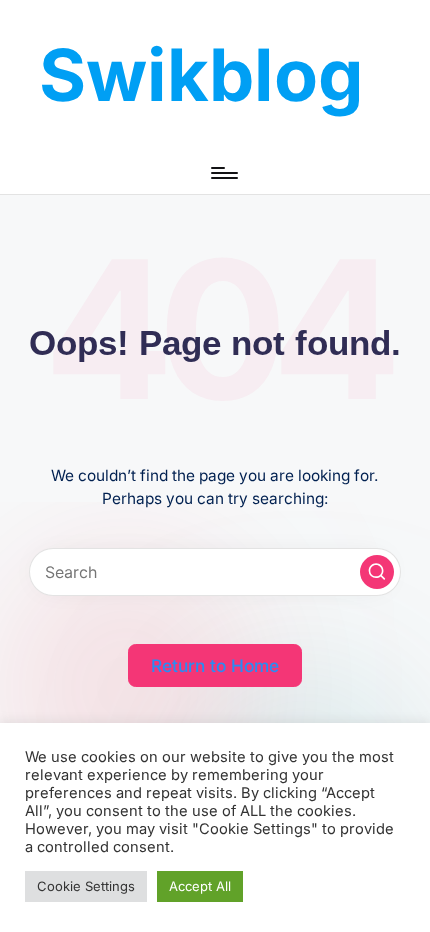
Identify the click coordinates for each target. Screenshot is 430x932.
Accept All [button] (200, 886)
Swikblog (201, 74)
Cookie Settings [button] (86, 886)
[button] (377, 572)
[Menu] (223, 172)
